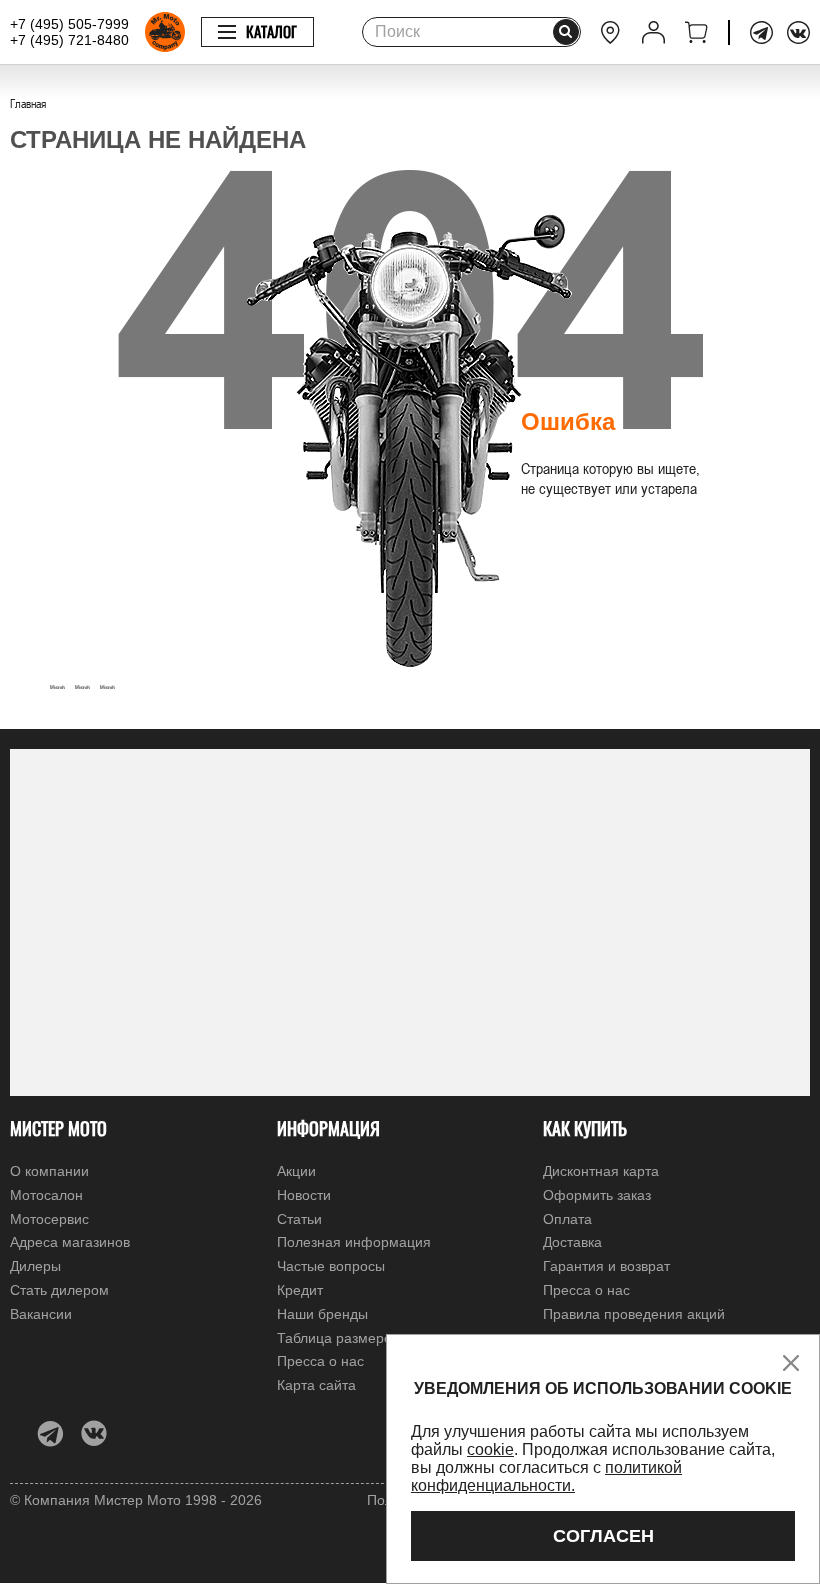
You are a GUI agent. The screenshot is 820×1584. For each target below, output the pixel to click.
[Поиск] (566, 32)
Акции (296, 1171)
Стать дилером (59, 1290)
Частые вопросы (331, 1266)
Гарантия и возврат (606, 1266)
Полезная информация (354, 1242)
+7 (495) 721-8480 (69, 40)
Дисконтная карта (601, 1171)
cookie (490, 1449)
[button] (30, 681)
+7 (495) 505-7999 (69, 24)
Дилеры (35, 1266)
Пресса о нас (586, 1290)
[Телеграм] (761, 32)
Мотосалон (46, 1195)
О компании (49, 1171)
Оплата (567, 1219)
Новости (304, 1195)
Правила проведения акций (634, 1314)
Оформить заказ (597, 1195)
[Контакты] (610, 32)
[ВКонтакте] (798, 32)
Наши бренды (322, 1314)
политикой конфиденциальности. (546, 1476)
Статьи (299, 1219)
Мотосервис (49, 1219)
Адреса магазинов (70, 1242)
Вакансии (41, 1314)
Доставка (572, 1242)
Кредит (300, 1290)
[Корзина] (696, 32)
